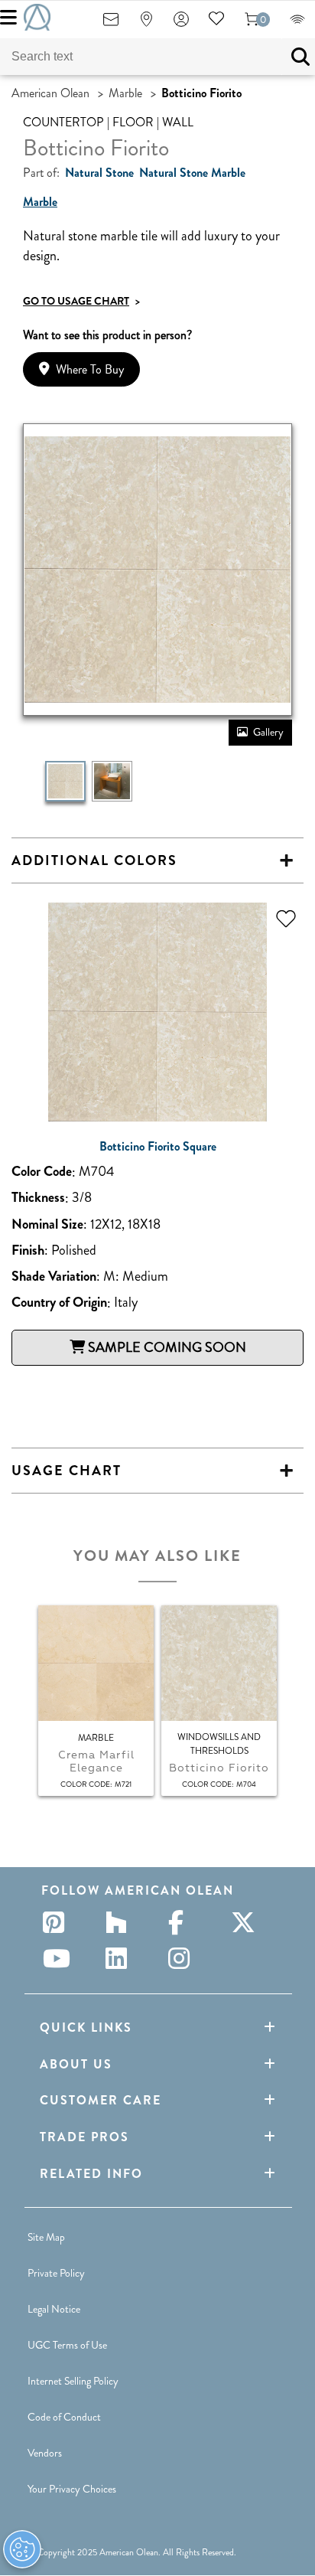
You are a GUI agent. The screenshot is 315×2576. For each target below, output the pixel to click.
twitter (246, 1922)
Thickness (38, 1198)
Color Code (42, 1172)
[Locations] (146, 24)
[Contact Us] (111, 24)
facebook (183, 1922)
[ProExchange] (297, 24)
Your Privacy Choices (72, 2489)
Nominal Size (47, 1224)
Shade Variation (54, 1277)
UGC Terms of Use (67, 2345)
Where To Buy (90, 369)
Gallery (268, 732)
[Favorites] (216, 24)
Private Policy (56, 2273)
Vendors (45, 2453)
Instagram (183, 1958)
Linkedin (121, 1958)
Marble (125, 93)
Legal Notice (54, 2309)
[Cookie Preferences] (22, 2549)
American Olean (50, 93)
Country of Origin (59, 1303)
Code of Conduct (64, 2417)
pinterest (58, 1922)
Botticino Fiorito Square (158, 1147)
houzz (121, 1922)
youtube (58, 1958)
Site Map (46, 2237)
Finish (28, 1250)
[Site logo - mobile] (37, 17)
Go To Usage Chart (81, 301)
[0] (252, 24)
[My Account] (181, 24)
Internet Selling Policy (73, 2381)
